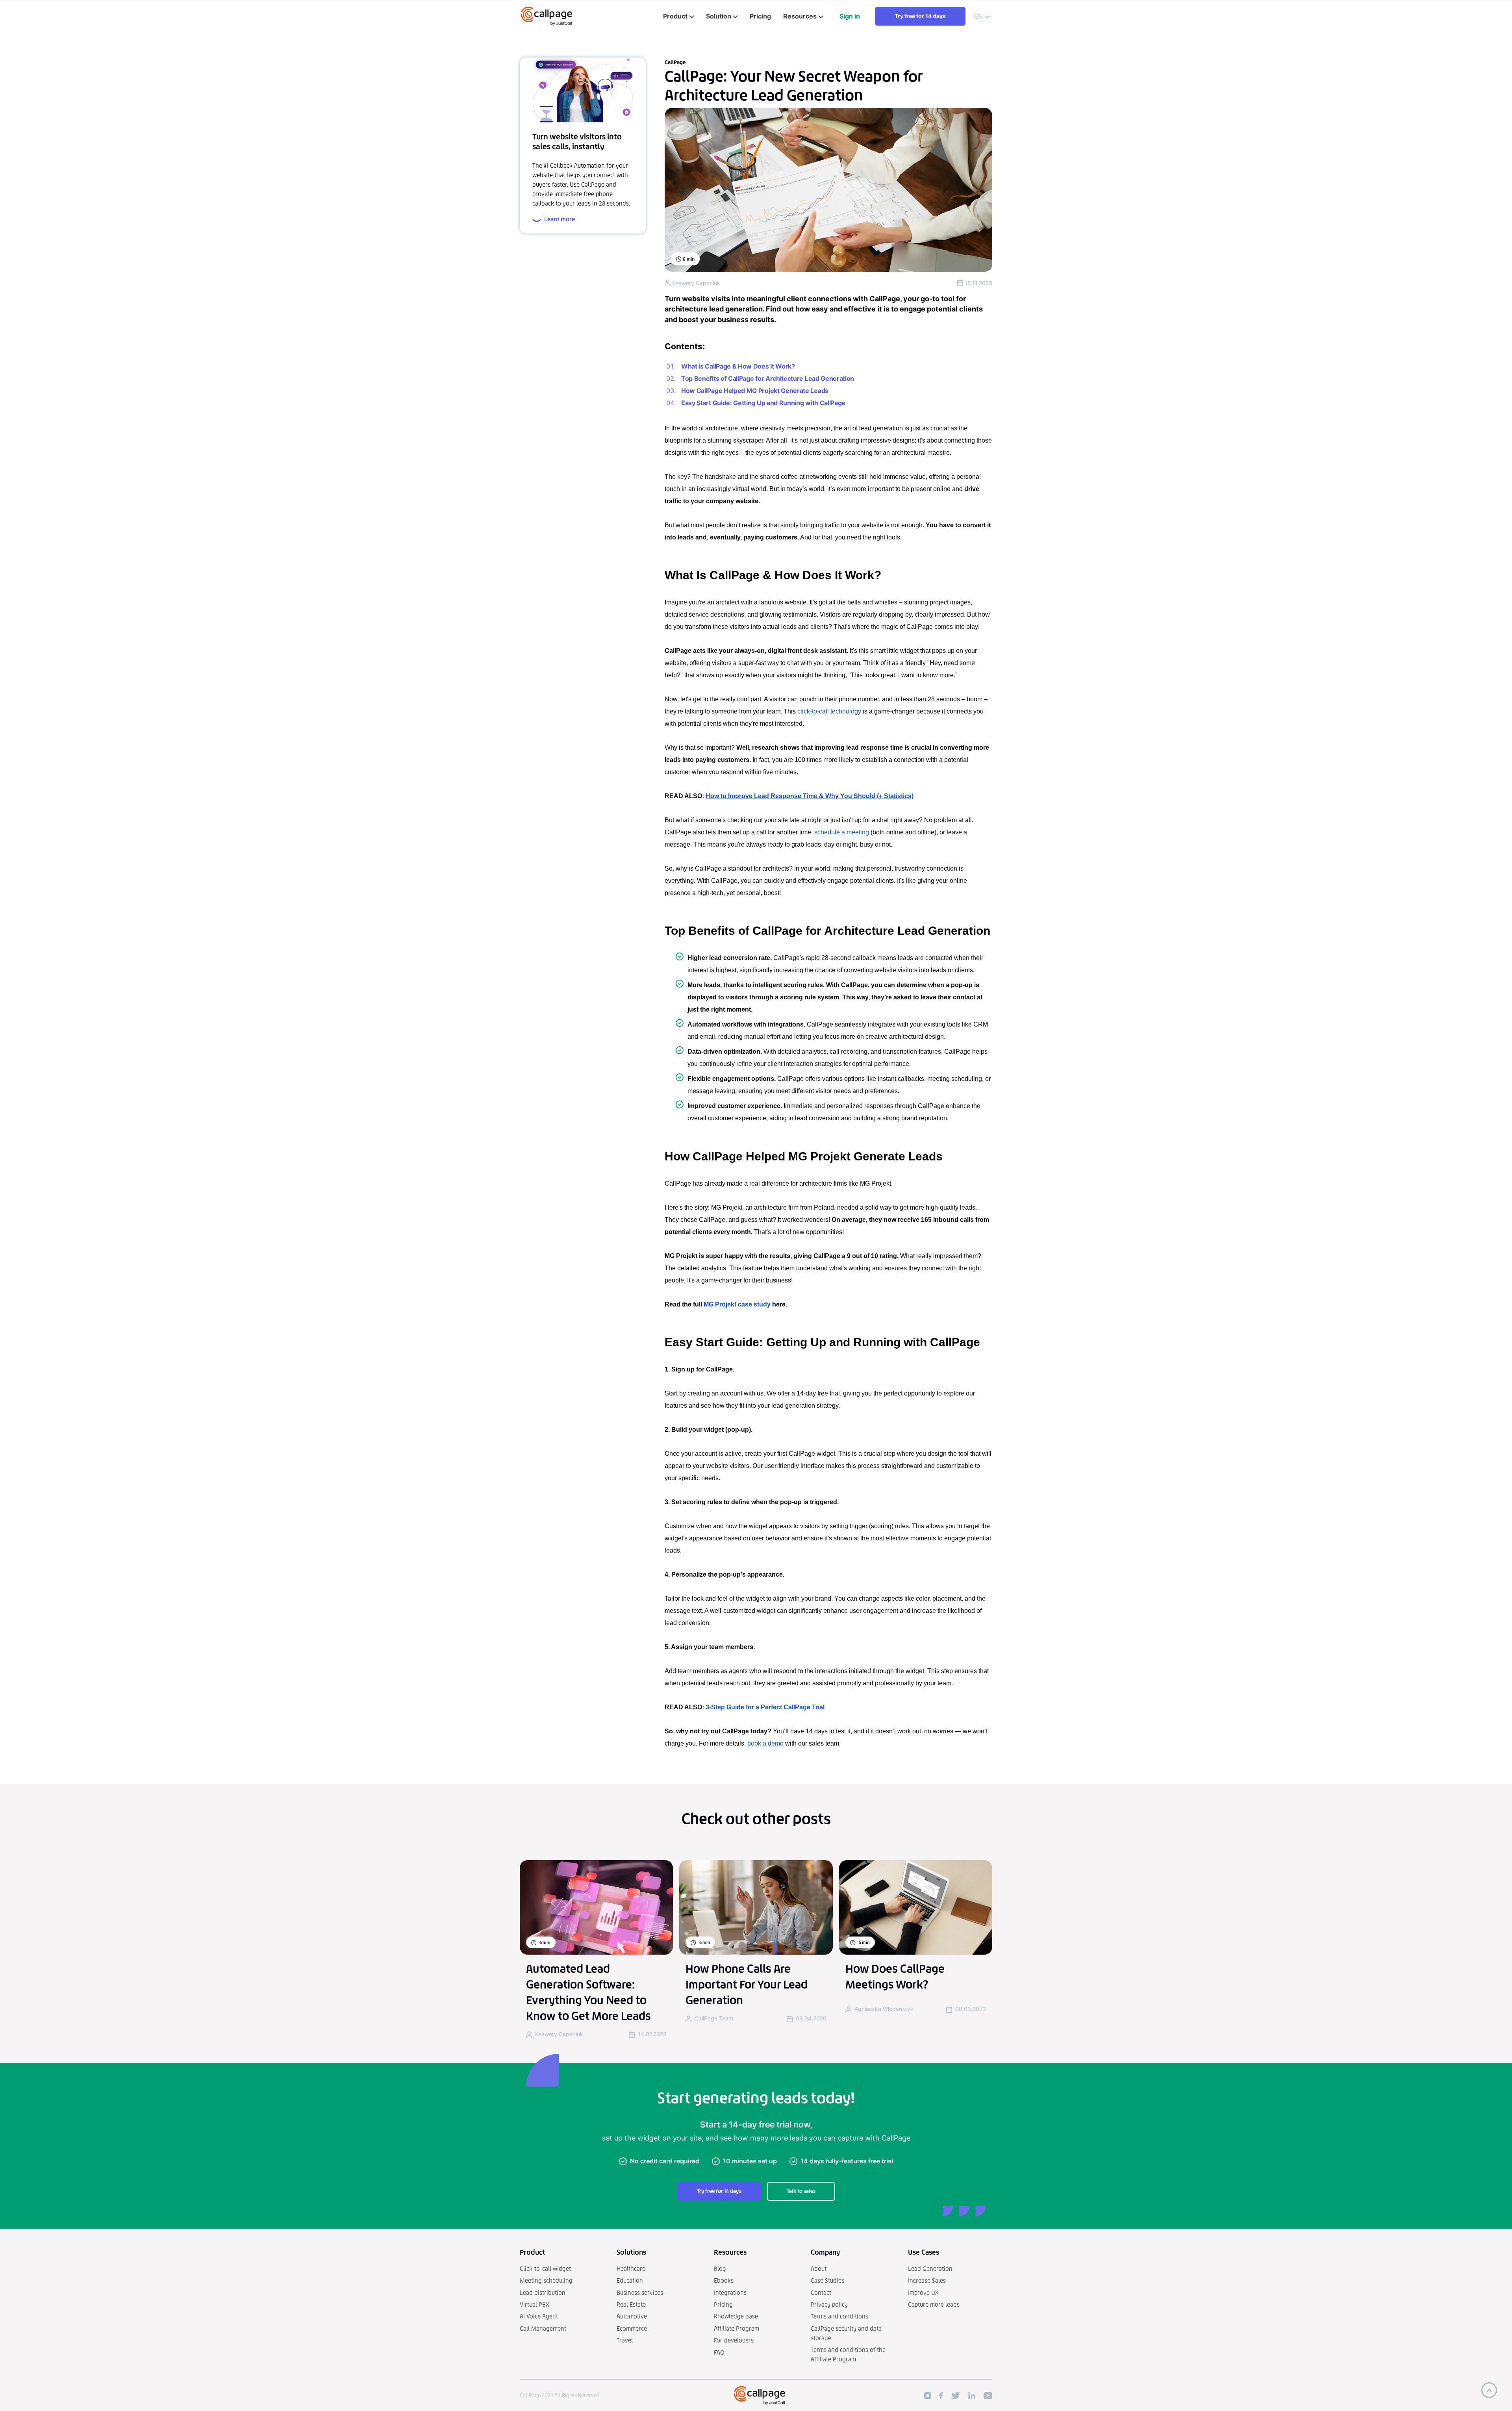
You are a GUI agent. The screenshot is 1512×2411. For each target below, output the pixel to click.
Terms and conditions (839, 2316)
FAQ (719, 2353)
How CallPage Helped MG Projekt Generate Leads (755, 391)
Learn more (560, 219)
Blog (720, 2269)
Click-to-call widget (545, 2269)
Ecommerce (632, 2329)
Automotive (632, 2316)
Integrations (730, 2293)
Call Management (543, 2329)
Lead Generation (930, 2269)
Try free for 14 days (920, 16)
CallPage (675, 62)
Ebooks (724, 2280)
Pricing (723, 2304)
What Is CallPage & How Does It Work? (738, 366)
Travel (625, 2340)
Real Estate (631, 2304)
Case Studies (827, 2280)
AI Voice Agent (539, 2316)
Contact (821, 2293)
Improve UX (923, 2293)
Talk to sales (801, 2191)
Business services (640, 2293)
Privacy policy (829, 2304)
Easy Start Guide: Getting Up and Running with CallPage (763, 403)
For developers (734, 2340)
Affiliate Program (737, 2329)
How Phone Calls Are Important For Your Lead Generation (747, 1985)
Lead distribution (543, 2293)
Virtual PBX (535, 2304)
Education (630, 2280)
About (819, 2269)
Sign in (850, 16)
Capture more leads (934, 2304)
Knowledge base (736, 2316)
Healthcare (631, 2269)
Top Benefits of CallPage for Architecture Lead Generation (768, 378)
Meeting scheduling (546, 2280)
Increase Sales (927, 2280)
